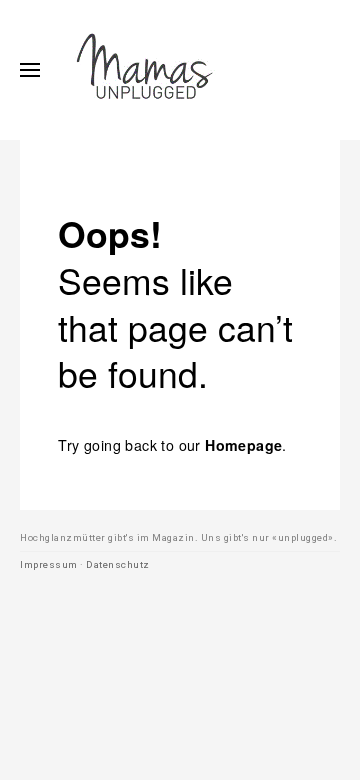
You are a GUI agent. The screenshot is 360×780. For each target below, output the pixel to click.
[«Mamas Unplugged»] (145, 70)
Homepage (243, 445)
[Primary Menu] (30, 70)
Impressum (49, 564)
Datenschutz (118, 564)
